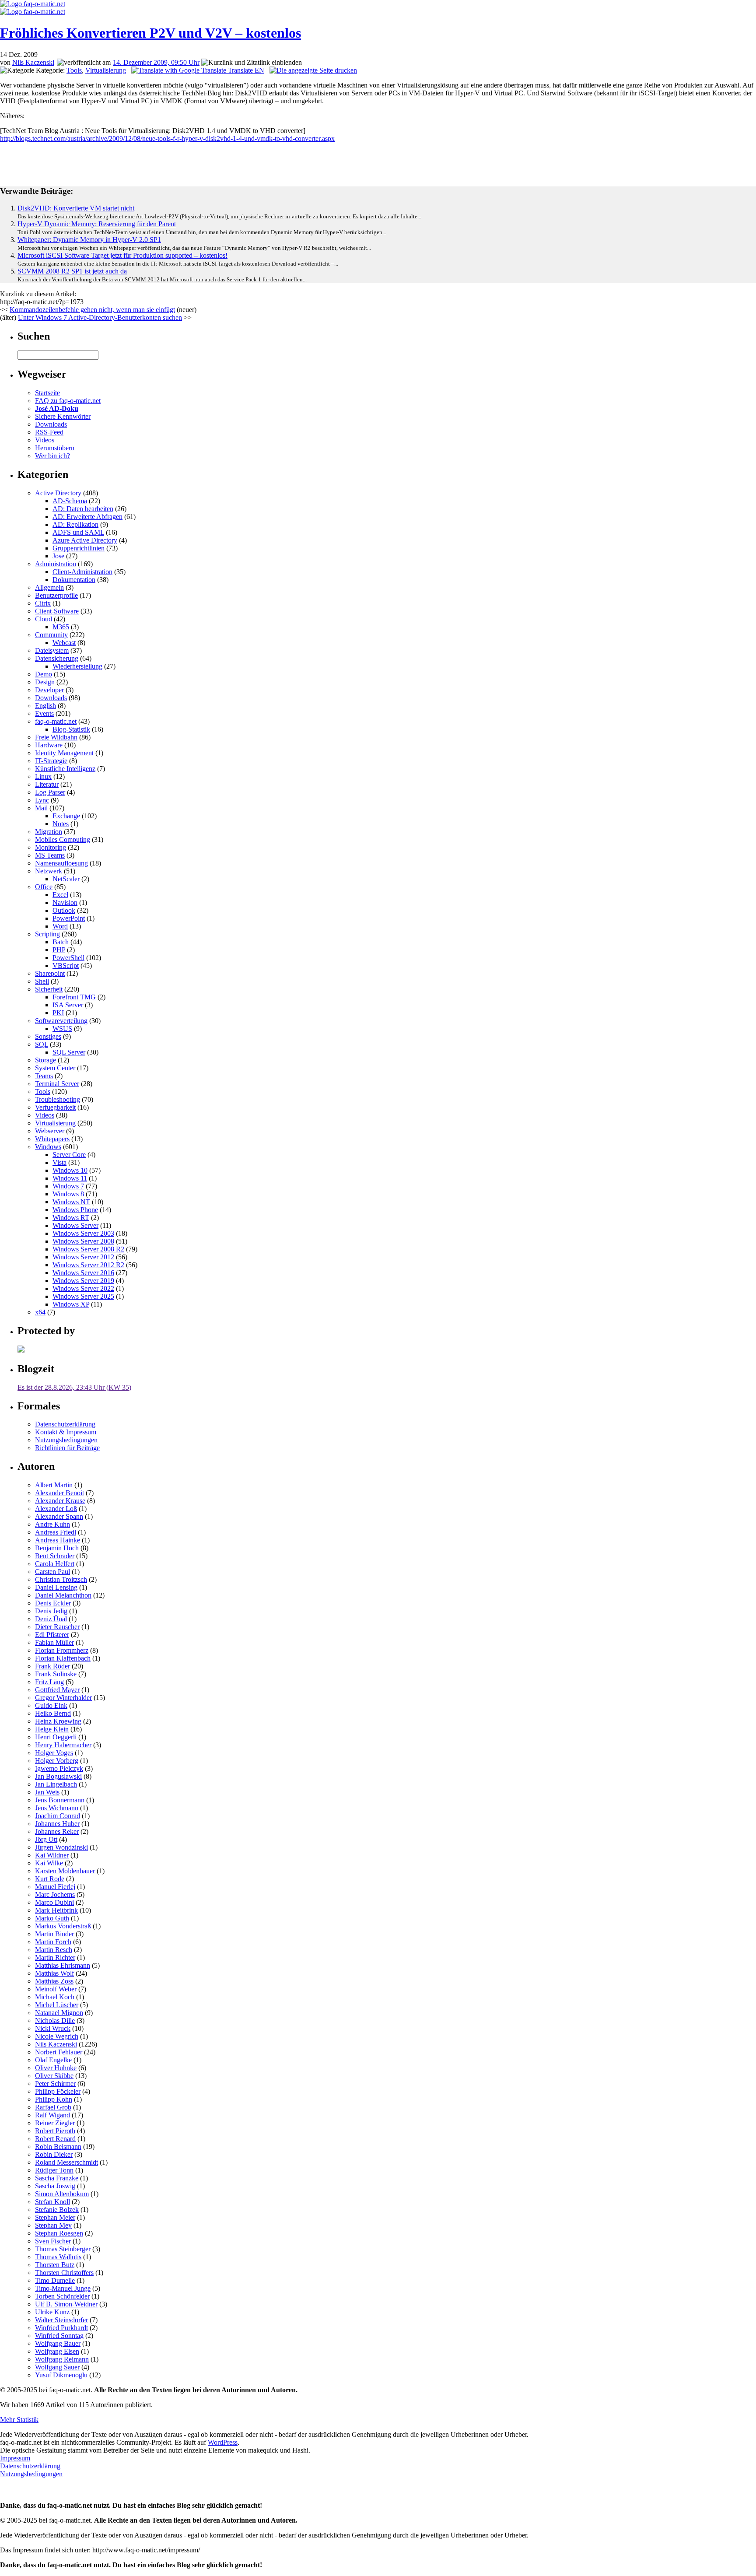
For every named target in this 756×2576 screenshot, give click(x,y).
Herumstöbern (55, 448)
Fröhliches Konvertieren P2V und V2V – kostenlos (150, 33)
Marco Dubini (54, 1902)
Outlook (64, 910)
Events (44, 713)
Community (51, 635)
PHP (59, 950)
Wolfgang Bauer (58, 2343)
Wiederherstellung (77, 666)
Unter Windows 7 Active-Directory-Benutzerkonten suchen (100, 317)
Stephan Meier (55, 2217)
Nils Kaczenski (33, 62)
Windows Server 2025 (83, 1296)
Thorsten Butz (55, 2265)
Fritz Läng (49, 1682)
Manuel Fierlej (55, 1887)
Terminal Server (57, 1084)
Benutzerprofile (56, 595)
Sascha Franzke (57, 2178)
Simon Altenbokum (62, 2194)
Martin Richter (55, 1957)
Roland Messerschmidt (66, 2162)
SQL (42, 1044)
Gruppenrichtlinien (79, 548)
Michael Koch (55, 1997)
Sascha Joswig (55, 2186)
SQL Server (69, 1052)
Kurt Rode (50, 1879)
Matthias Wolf (54, 1973)
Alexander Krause (60, 1501)
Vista (59, 1162)
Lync (42, 800)
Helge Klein (52, 1729)
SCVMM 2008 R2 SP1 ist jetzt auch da (72, 271)
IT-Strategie (51, 761)
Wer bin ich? (52, 456)
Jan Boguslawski (58, 1776)
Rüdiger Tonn (54, 2170)
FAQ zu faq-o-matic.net (68, 401)
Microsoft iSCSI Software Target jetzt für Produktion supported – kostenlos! (122, 255)
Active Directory (58, 493)
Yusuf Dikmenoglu (61, 2375)
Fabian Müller (54, 1642)
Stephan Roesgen (59, 2233)
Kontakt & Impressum (66, 1432)
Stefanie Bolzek (57, 2210)
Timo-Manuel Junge (63, 2288)
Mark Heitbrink (56, 1910)
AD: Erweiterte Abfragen (87, 517)
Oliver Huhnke (56, 2068)
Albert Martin (54, 1485)
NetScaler (66, 879)
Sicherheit (49, 989)
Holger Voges (54, 1753)
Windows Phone (75, 1210)
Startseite (47, 393)
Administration (56, 564)
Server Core (69, 1155)
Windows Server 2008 (83, 1241)
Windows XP (71, 1304)
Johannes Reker (57, 1831)
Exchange (66, 816)
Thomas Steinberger (63, 2249)
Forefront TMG (74, 997)
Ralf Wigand (52, 2115)
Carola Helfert (55, 1564)
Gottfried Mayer (57, 1690)
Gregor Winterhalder (63, 1698)
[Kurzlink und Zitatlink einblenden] (252, 63)
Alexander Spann (59, 1516)
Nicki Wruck (53, 2028)
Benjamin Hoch (57, 1548)
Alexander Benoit (59, 1493)
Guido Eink (51, 1705)
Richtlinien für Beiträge (67, 1448)
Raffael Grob (53, 2107)
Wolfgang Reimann (62, 2359)
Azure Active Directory (85, 540)
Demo (44, 674)
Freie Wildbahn (56, 737)
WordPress (223, 2442)
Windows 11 (70, 1178)
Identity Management (64, 753)
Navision (65, 902)
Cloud (44, 619)
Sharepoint (50, 973)
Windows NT (71, 1202)
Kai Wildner (52, 1855)
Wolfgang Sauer (57, 2367)
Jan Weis (47, 1792)
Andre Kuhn (52, 1524)
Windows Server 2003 (83, 1233)
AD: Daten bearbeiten (83, 509)
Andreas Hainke (58, 1540)
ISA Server (68, 1005)
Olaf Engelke (53, 2060)
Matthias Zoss (54, 1981)
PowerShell (68, 958)
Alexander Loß (56, 1509)
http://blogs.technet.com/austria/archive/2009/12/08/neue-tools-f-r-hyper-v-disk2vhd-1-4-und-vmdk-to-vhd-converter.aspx (167, 138)
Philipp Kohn (54, 2099)
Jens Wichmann (57, 1808)
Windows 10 (70, 1170)
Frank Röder (52, 1666)
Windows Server (75, 1225)
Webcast (64, 643)
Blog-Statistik (71, 729)
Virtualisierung (106, 70)
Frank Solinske (56, 1674)
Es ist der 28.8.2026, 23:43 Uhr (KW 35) (74, 1387)
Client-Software (57, 611)
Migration (49, 832)
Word (60, 926)
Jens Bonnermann (60, 1800)
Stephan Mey (53, 2225)
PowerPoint (69, 918)
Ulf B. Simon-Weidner (66, 2304)
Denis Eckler (53, 1603)
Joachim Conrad (58, 1816)
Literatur (47, 784)
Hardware (49, 745)
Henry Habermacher (63, 1745)
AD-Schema (70, 501)
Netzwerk (49, 871)
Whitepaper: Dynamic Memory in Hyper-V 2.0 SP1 (89, 240)
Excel (60, 895)
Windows (48, 1147)
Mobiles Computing (63, 839)
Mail (41, 808)
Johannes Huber (57, 1824)
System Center (55, 1068)
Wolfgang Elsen (57, 2351)
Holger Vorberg (57, 1761)
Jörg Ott (46, 1839)
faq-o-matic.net (56, 721)
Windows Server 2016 (83, 1273)
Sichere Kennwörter (63, 416)
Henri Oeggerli (56, 1737)
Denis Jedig (51, 1611)
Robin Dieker (54, 2154)
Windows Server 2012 (83, 1257)
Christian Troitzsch (61, 1579)
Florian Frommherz (62, 1650)
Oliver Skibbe (54, 2076)
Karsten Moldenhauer (65, 1871)
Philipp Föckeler (58, 2091)
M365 (61, 627)
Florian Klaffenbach (63, 1658)
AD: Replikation (75, 524)
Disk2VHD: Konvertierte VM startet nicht (76, 208)
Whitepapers (52, 1139)
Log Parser (50, 792)
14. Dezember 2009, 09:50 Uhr (156, 62)
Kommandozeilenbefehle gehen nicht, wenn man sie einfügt (92, 310)
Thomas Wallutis (58, 2257)
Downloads (51, 424)
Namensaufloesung (61, 863)
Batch (61, 942)
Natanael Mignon (59, 2013)
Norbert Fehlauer (59, 2052)
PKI (58, 1013)
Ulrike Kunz (52, 2312)
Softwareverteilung (61, 1021)
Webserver (50, 1131)
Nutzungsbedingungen (66, 1440)
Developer (49, 690)
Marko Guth (52, 1918)
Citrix (43, 603)
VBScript (66, 966)
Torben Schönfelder (62, 2296)
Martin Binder (54, 1934)
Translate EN (245, 70)
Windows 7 (68, 1186)
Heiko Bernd (53, 1713)
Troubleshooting (58, 1099)
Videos (45, 440)
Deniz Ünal (51, 1619)
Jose (58, 556)
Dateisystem (52, 650)
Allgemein (49, 587)
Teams (44, 1076)
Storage (45, 1060)
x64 (40, 1312)
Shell (42, 981)
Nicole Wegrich (57, 2036)
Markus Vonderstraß (63, 1926)
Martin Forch (53, 1942)
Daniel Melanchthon (63, 1595)
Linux (43, 776)
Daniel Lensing (56, 1587)
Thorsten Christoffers (64, 2273)
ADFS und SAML (78, 532)
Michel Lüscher (57, 2005)
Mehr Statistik (19, 2420)
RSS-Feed (49, 432)
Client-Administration (82, 572)
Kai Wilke (49, 1863)
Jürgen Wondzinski (61, 1847)
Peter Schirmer (55, 2084)
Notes (61, 824)
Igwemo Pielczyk (59, 1768)
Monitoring (51, 847)
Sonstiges (48, 1036)
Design (45, 682)
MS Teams (50, 855)
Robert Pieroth (55, 2131)
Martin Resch (54, 1950)
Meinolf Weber (56, 1989)
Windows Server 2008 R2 (88, 1249)
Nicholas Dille (55, 2020)
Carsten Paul (52, 1572)
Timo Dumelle (55, 2280)
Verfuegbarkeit (55, 1107)
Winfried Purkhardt (61, 2328)
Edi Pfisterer (52, 1635)
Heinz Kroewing (58, 1721)
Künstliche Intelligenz (65, 769)
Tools (74, 70)
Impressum (15, 2458)
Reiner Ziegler (55, 2123)
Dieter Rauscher (57, 1627)
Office (44, 887)
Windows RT (71, 1218)
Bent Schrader (55, 1556)
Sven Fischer (53, 2241)
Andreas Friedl (56, 1532)
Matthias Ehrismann (63, 1965)
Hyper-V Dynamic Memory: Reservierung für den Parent (97, 224)
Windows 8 (68, 1194)
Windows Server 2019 (83, 1281)
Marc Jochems (55, 1894)
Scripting (47, 934)
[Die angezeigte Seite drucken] (313, 70)
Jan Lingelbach (56, 1784)
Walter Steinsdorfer (61, 2320)
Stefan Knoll (52, 2202)
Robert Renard (55, 2139)
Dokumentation (74, 580)
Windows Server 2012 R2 (88, 1265)
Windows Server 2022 (83, 1288)
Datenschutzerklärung (65, 1424)
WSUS (62, 1029)
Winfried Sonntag (59, 2336)
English (45, 706)
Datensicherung (57, 658)
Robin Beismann (58, 2147)
